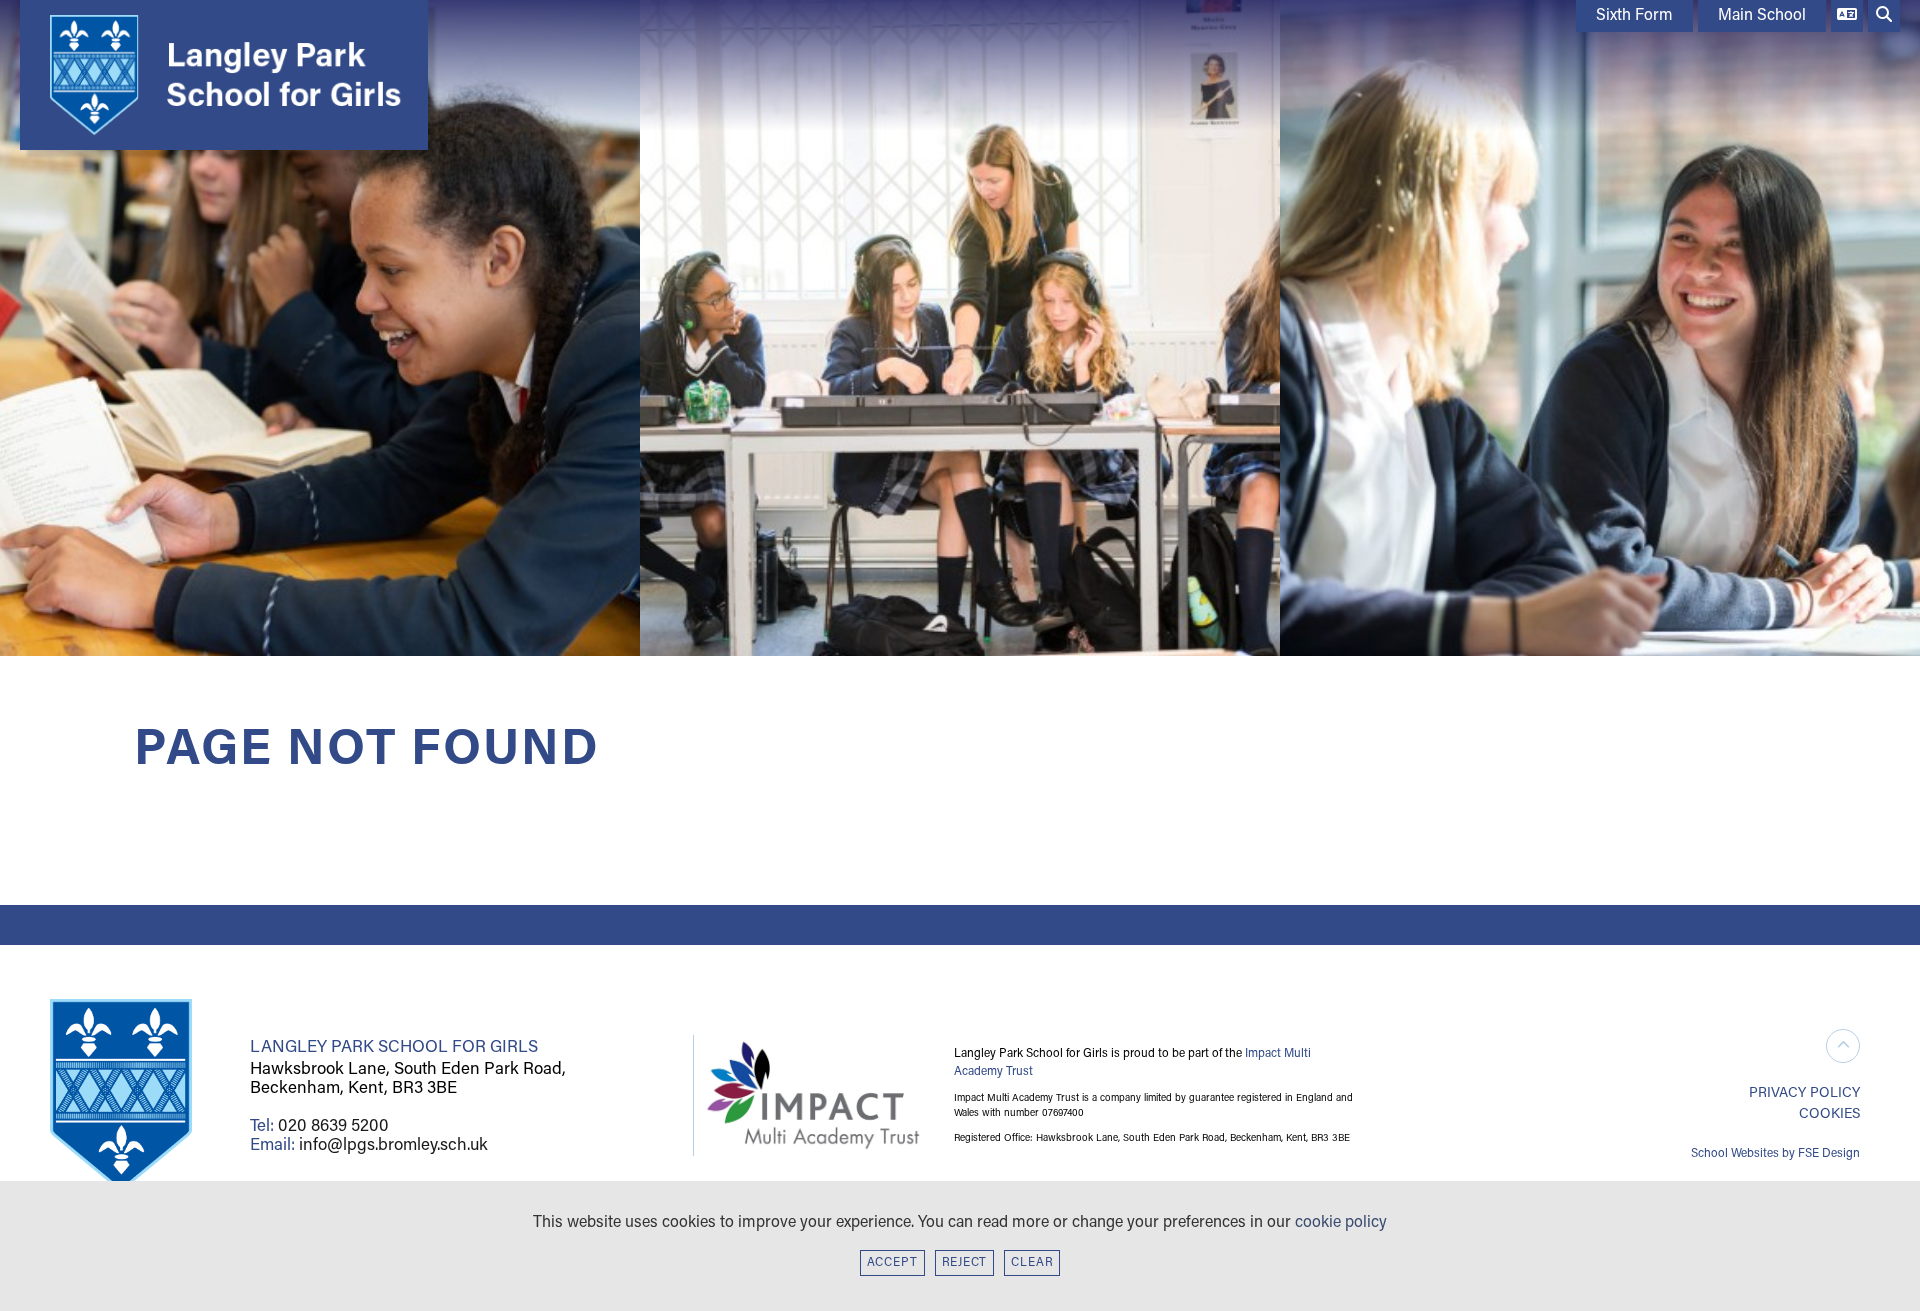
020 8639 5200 (333, 1126)
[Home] (219, 75)
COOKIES (1829, 1114)
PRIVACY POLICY (1804, 1093)
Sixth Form (1634, 16)
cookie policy (1341, 1223)
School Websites (1735, 1154)
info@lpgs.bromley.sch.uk (393, 1145)
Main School (1762, 16)
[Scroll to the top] (1843, 1046)
